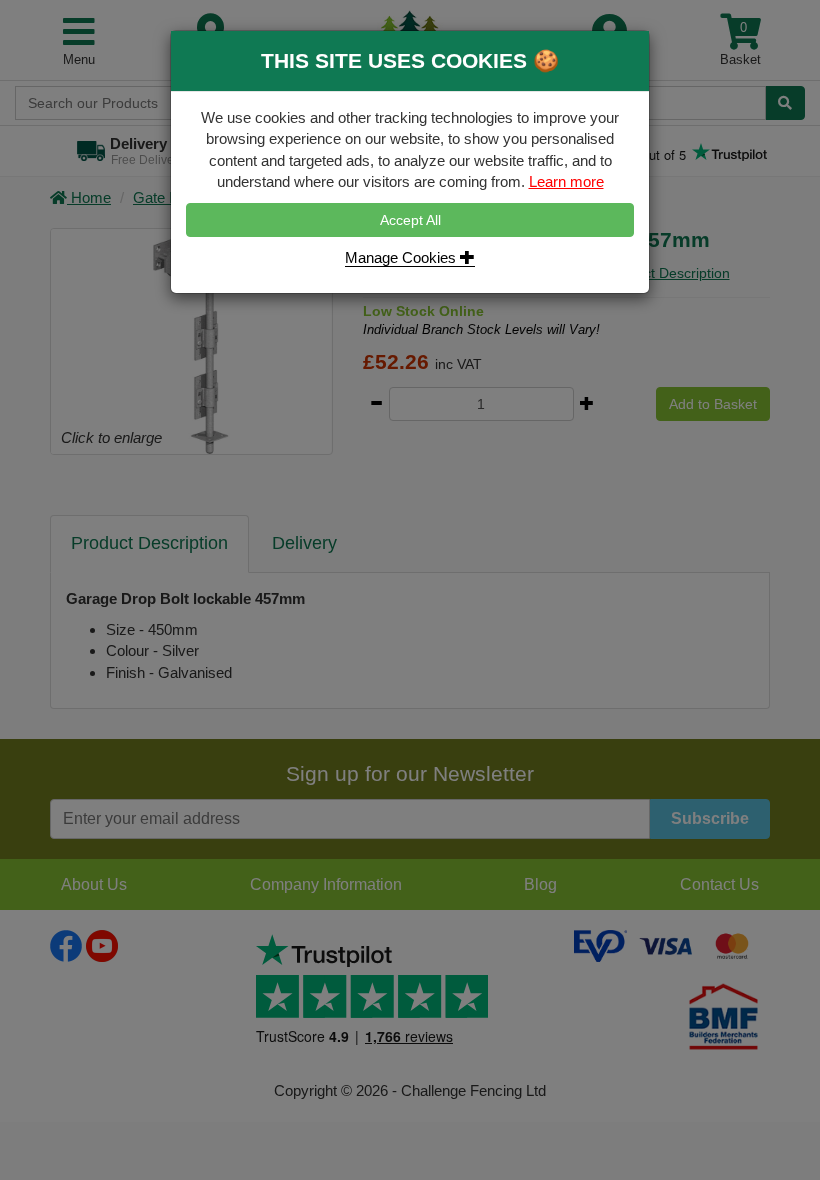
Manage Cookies (402, 257)
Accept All (410, 220)
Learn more (566, 181)
